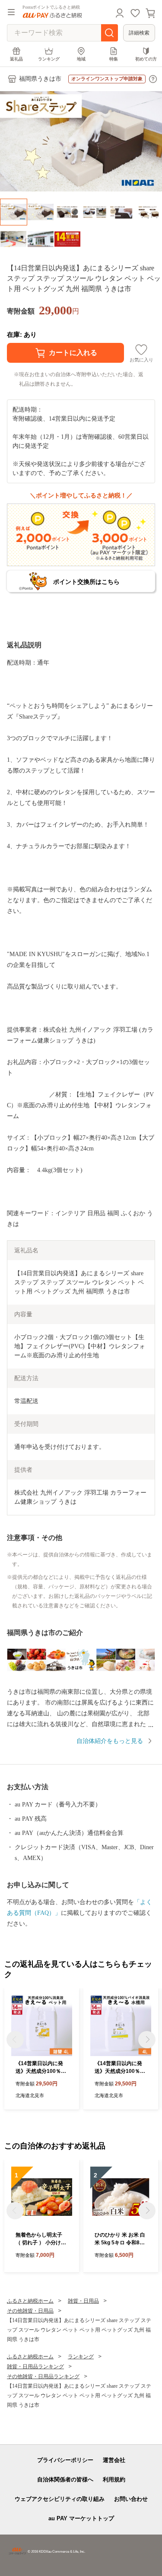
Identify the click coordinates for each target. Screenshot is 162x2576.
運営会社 (114, 2460)
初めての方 (146, 59)
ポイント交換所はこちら (86, 582)
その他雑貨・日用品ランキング (43, 2376)
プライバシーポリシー (65, 2460)
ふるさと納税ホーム (30, 2301)
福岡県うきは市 (40, 79)
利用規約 (114, 2479)
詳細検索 (139, 33)
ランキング (49, 59)
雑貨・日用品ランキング (35, 2367)
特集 (114, 59)
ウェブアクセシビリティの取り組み (60, 2499)
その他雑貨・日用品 (30, 2311)
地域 (81, 59)
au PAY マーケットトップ (81, 2518)
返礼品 (16, 59)
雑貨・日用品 (83, 2301)
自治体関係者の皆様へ (65, 2479)
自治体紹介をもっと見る (110, 1741)
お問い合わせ (131, 2499)
